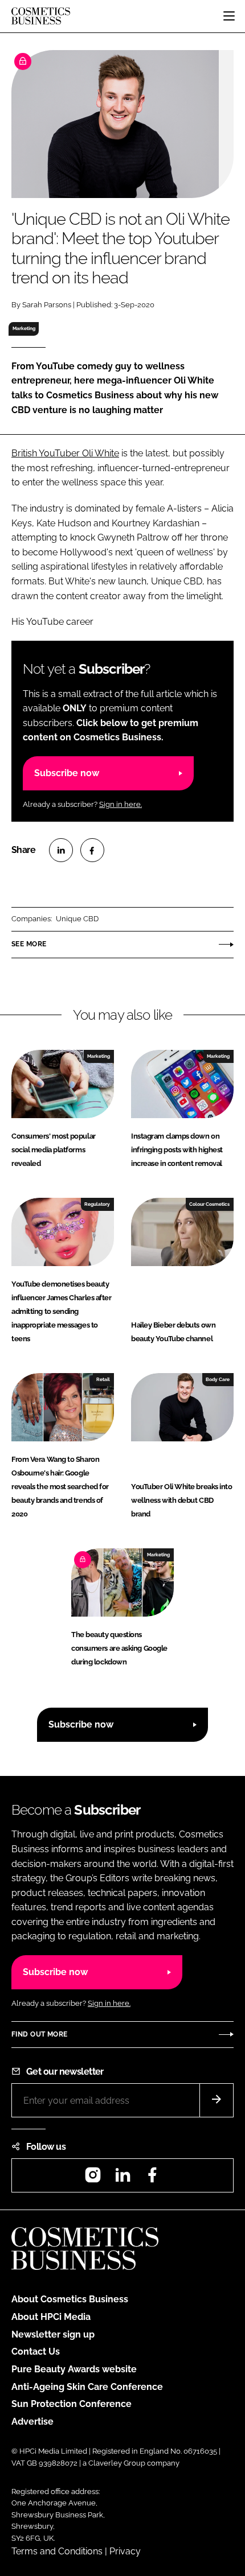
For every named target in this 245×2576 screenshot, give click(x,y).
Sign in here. (121, 804)
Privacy (125, 2551)
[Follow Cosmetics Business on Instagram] (93, 2179)
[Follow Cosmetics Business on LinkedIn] (122, 2179)
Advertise (32, 2422)
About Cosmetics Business (70, 2299)
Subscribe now (67, 773)
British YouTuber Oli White (65, 453)
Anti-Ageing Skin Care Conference (87, 2387)
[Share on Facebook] (92, 850)
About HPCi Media (51, 2317)
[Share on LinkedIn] (61, 850)
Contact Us (36, 2352)
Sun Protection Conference (72, 2404)
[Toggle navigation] (229, 16)
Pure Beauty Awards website (74, 2369)
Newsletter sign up (53, 2334)
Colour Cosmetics (209, 1204)
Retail (103, 1379)
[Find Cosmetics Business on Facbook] (152, 2179)
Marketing (24, 328)
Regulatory (97, 1204)
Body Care (218, 1379)
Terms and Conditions (57, 2551)
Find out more (39, 2034)
